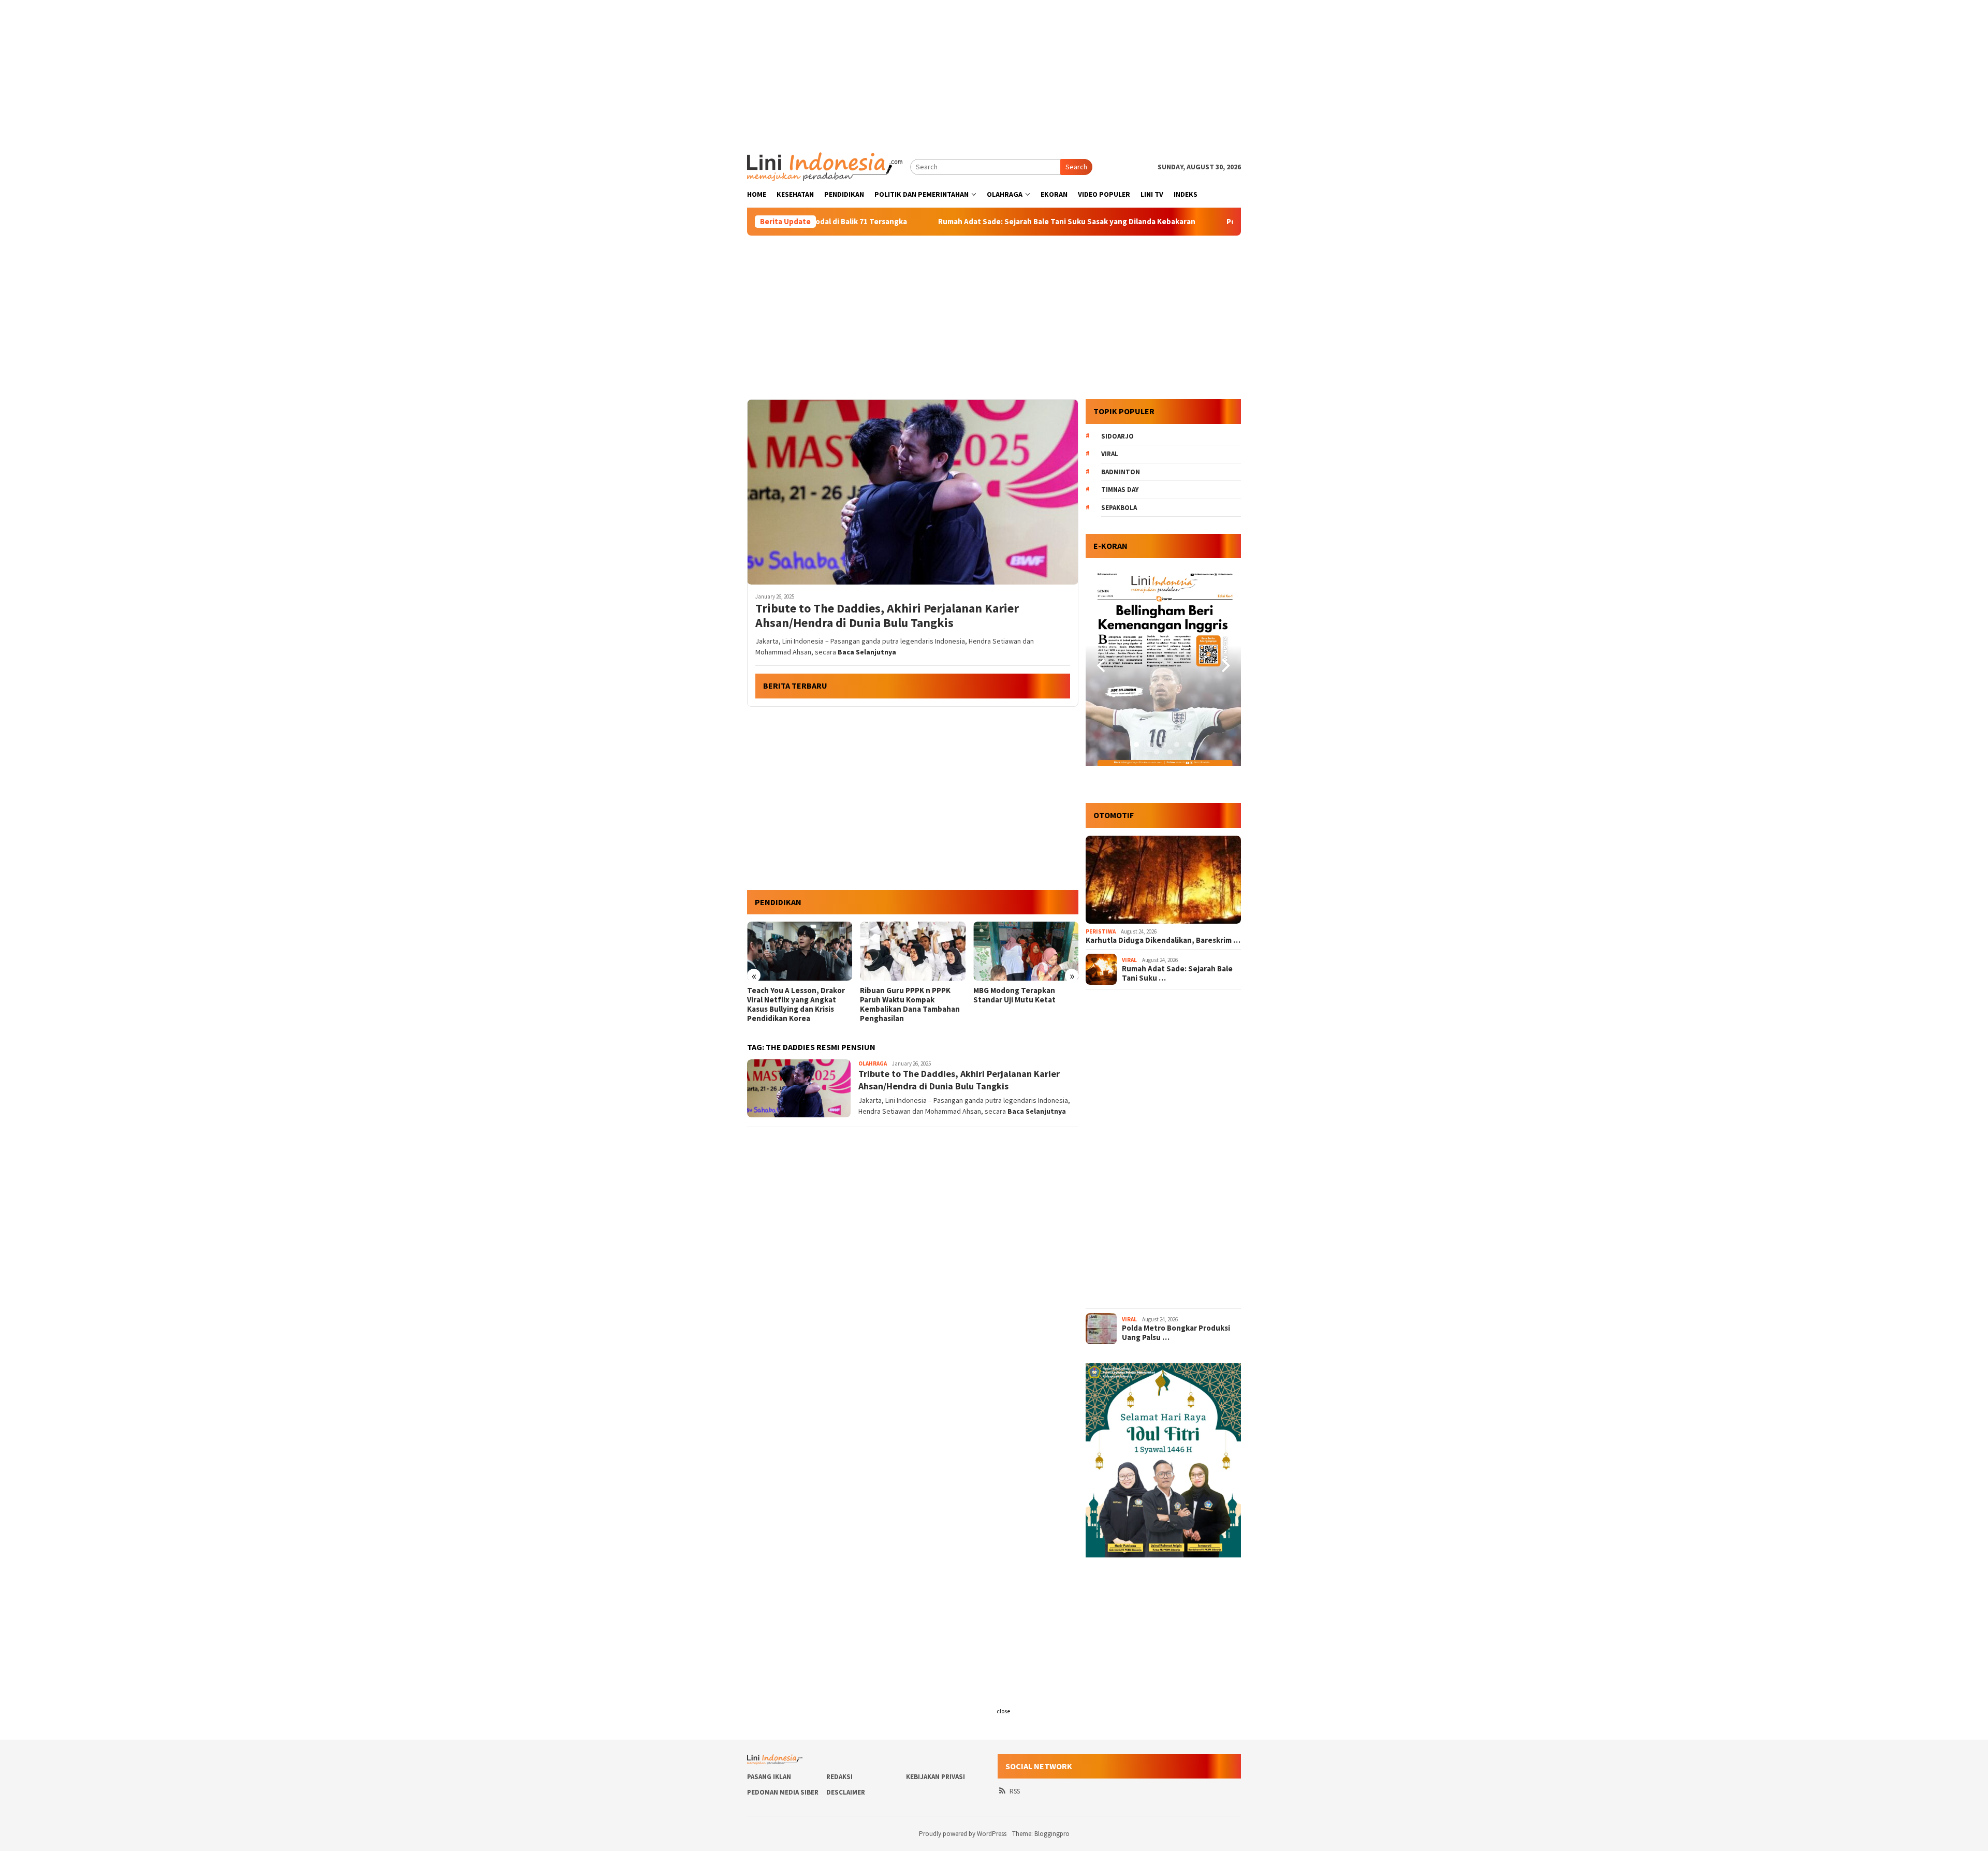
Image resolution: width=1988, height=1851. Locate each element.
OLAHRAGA (873, 1063)
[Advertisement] (994, 72)
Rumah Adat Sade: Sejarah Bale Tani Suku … (1177, 973)
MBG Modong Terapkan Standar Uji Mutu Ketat (901, 995)
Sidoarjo (1117, 436)
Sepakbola (1119, 508)
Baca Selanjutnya (867, 652)
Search (1076, 167)
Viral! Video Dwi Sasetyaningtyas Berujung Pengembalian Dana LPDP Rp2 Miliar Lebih (1021, 1004)
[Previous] (1102, 666)
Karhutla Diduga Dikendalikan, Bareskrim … (1163, 940)
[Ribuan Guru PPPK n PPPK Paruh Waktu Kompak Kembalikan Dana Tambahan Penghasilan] (800, 951)
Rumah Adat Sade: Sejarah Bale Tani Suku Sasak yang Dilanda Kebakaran (958, 222)
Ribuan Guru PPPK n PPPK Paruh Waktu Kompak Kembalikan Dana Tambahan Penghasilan (797, 1004)
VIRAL (1129, 960)
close (1003, 1711)
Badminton (1121, 472)
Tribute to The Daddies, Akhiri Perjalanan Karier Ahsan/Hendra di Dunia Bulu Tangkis (887, 616)
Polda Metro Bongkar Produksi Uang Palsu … (1176, 1333)
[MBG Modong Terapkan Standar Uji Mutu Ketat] (912, 951)
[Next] (1224, 666)
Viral (1110, 454)
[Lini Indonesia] (825, 166)
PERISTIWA (1101, 931)
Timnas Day (1120, 490)
